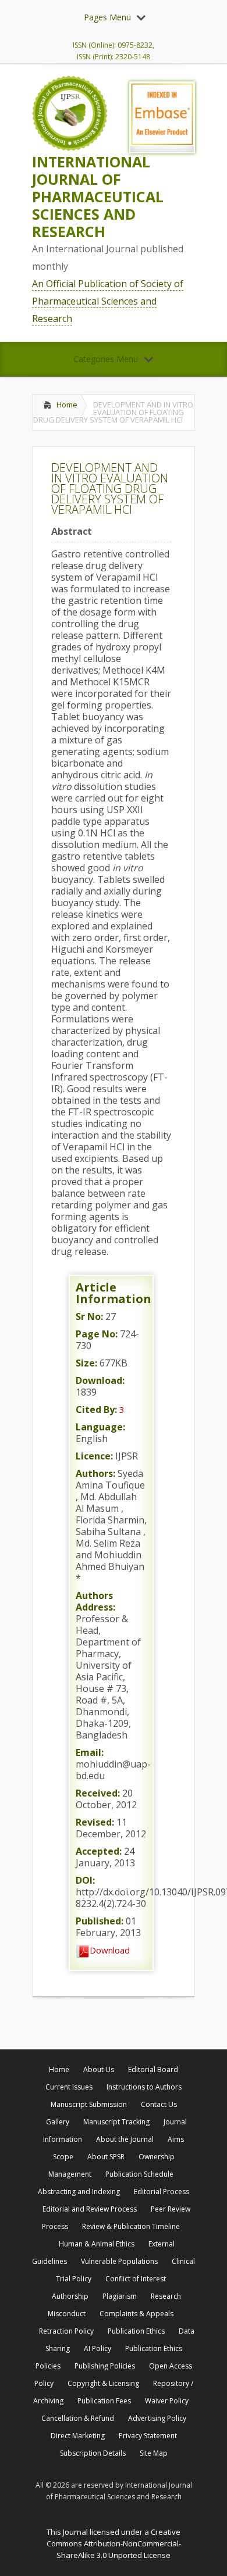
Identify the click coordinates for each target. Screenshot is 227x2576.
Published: (100, 1921)
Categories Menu (106, 359)
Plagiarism (120, 2296)
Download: (100, 1380)
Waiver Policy (167, 2401)
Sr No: (89, 1316)
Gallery (58, 2122)
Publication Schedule (139, 2174)
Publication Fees (104, 2401)
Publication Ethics (136, 2331)
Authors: (95, 1473)
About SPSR (106, 2157)
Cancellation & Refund (78, 2418)
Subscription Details (93, 2453)
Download (110, 1950)
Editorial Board (153, 2069)
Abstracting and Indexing (79, 2192)
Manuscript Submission (89, 2104)
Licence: (94, 1456)
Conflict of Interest (136, 2279)
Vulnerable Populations (119, 2261)
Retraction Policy (66, 2331)
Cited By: (96, 1409)
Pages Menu (107, 17)
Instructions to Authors (144, 2087)
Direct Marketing (78, 2436)
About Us (99, 2069)
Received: (98, 1793)
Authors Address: (95, 1601)
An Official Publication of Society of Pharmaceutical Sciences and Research (108, 301)
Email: (90, 1752)
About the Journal (125, 2139)
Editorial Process (162, 2192)
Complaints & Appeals (136, 2314)
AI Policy (97, 2348)
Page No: (97, 1334)
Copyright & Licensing (103, 2383)
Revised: (95, 1822)
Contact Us (159, 2104)
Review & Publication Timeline (131, 2226)
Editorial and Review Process (90, 2209)
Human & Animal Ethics (97, 2244)
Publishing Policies (105, 2366)
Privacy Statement (148, 2436)
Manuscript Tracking (116, 2122)
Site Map (154, 2453)
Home (67, 405)
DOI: (85, 1880)
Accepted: (99, 1851)
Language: (100, 1427)
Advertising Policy (157, 2418)
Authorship (70, 2296)
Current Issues (69, 2087)
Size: (86, 1363)
